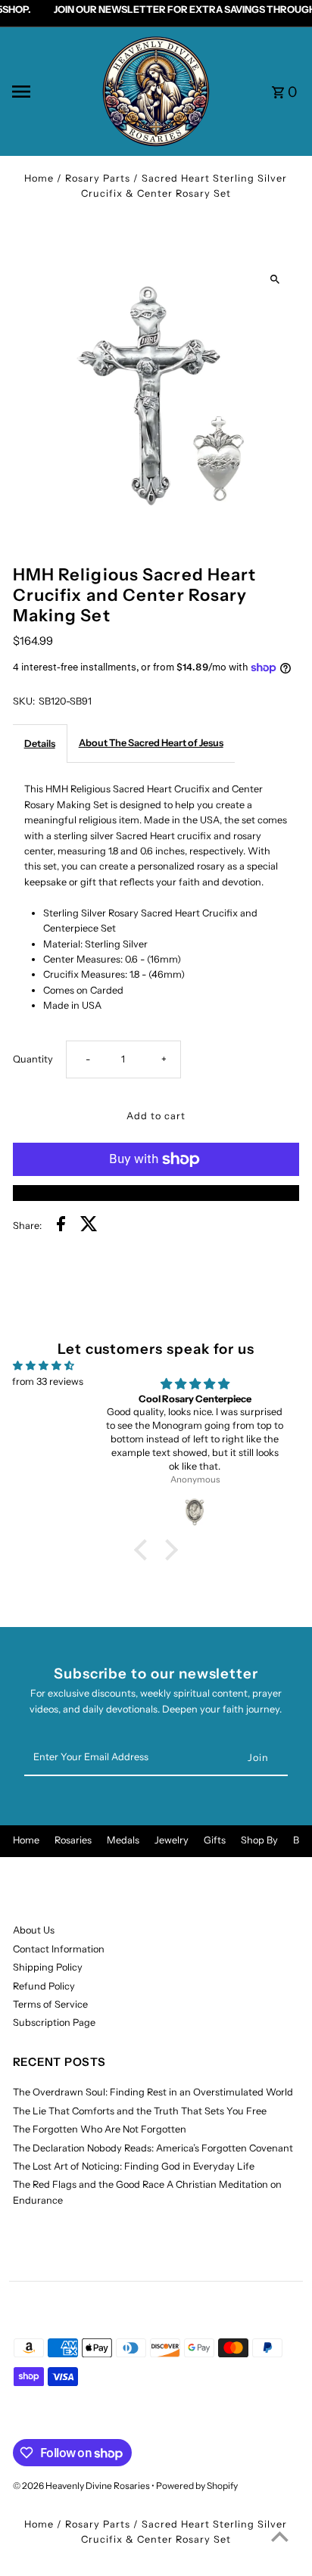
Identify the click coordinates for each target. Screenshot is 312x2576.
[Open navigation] (51, 92)
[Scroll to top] (280, 2536)
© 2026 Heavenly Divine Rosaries (82, 2486)
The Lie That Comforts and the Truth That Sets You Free (140, 2111)
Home (39, 178)
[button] (145, 1550)
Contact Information (59, 1949)
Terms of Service (50, 2004)
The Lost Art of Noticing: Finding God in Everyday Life (134, 2166)
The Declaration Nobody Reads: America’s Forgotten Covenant (153, 2148)
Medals (123, 1840)
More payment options (156, 1192)
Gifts (215, 1840)
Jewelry (172, 1840)
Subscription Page (54, 2022)
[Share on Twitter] (89, 1226)
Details (40, 744)
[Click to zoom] (275, 280)
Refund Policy (44, 1986)
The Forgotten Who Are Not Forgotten (100, 2129)
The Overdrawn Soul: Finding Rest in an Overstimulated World (153, 2092)
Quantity (33, 1059)
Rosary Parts (98, 178)
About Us (34, 1930)
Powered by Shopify (197, 2486)
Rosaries (73, 1840)
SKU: (24, 701)
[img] (44, 1366)
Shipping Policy (48, 1967)
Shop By (259, 1840)
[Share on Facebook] (61, 1226)
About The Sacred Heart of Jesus (151, 743)
